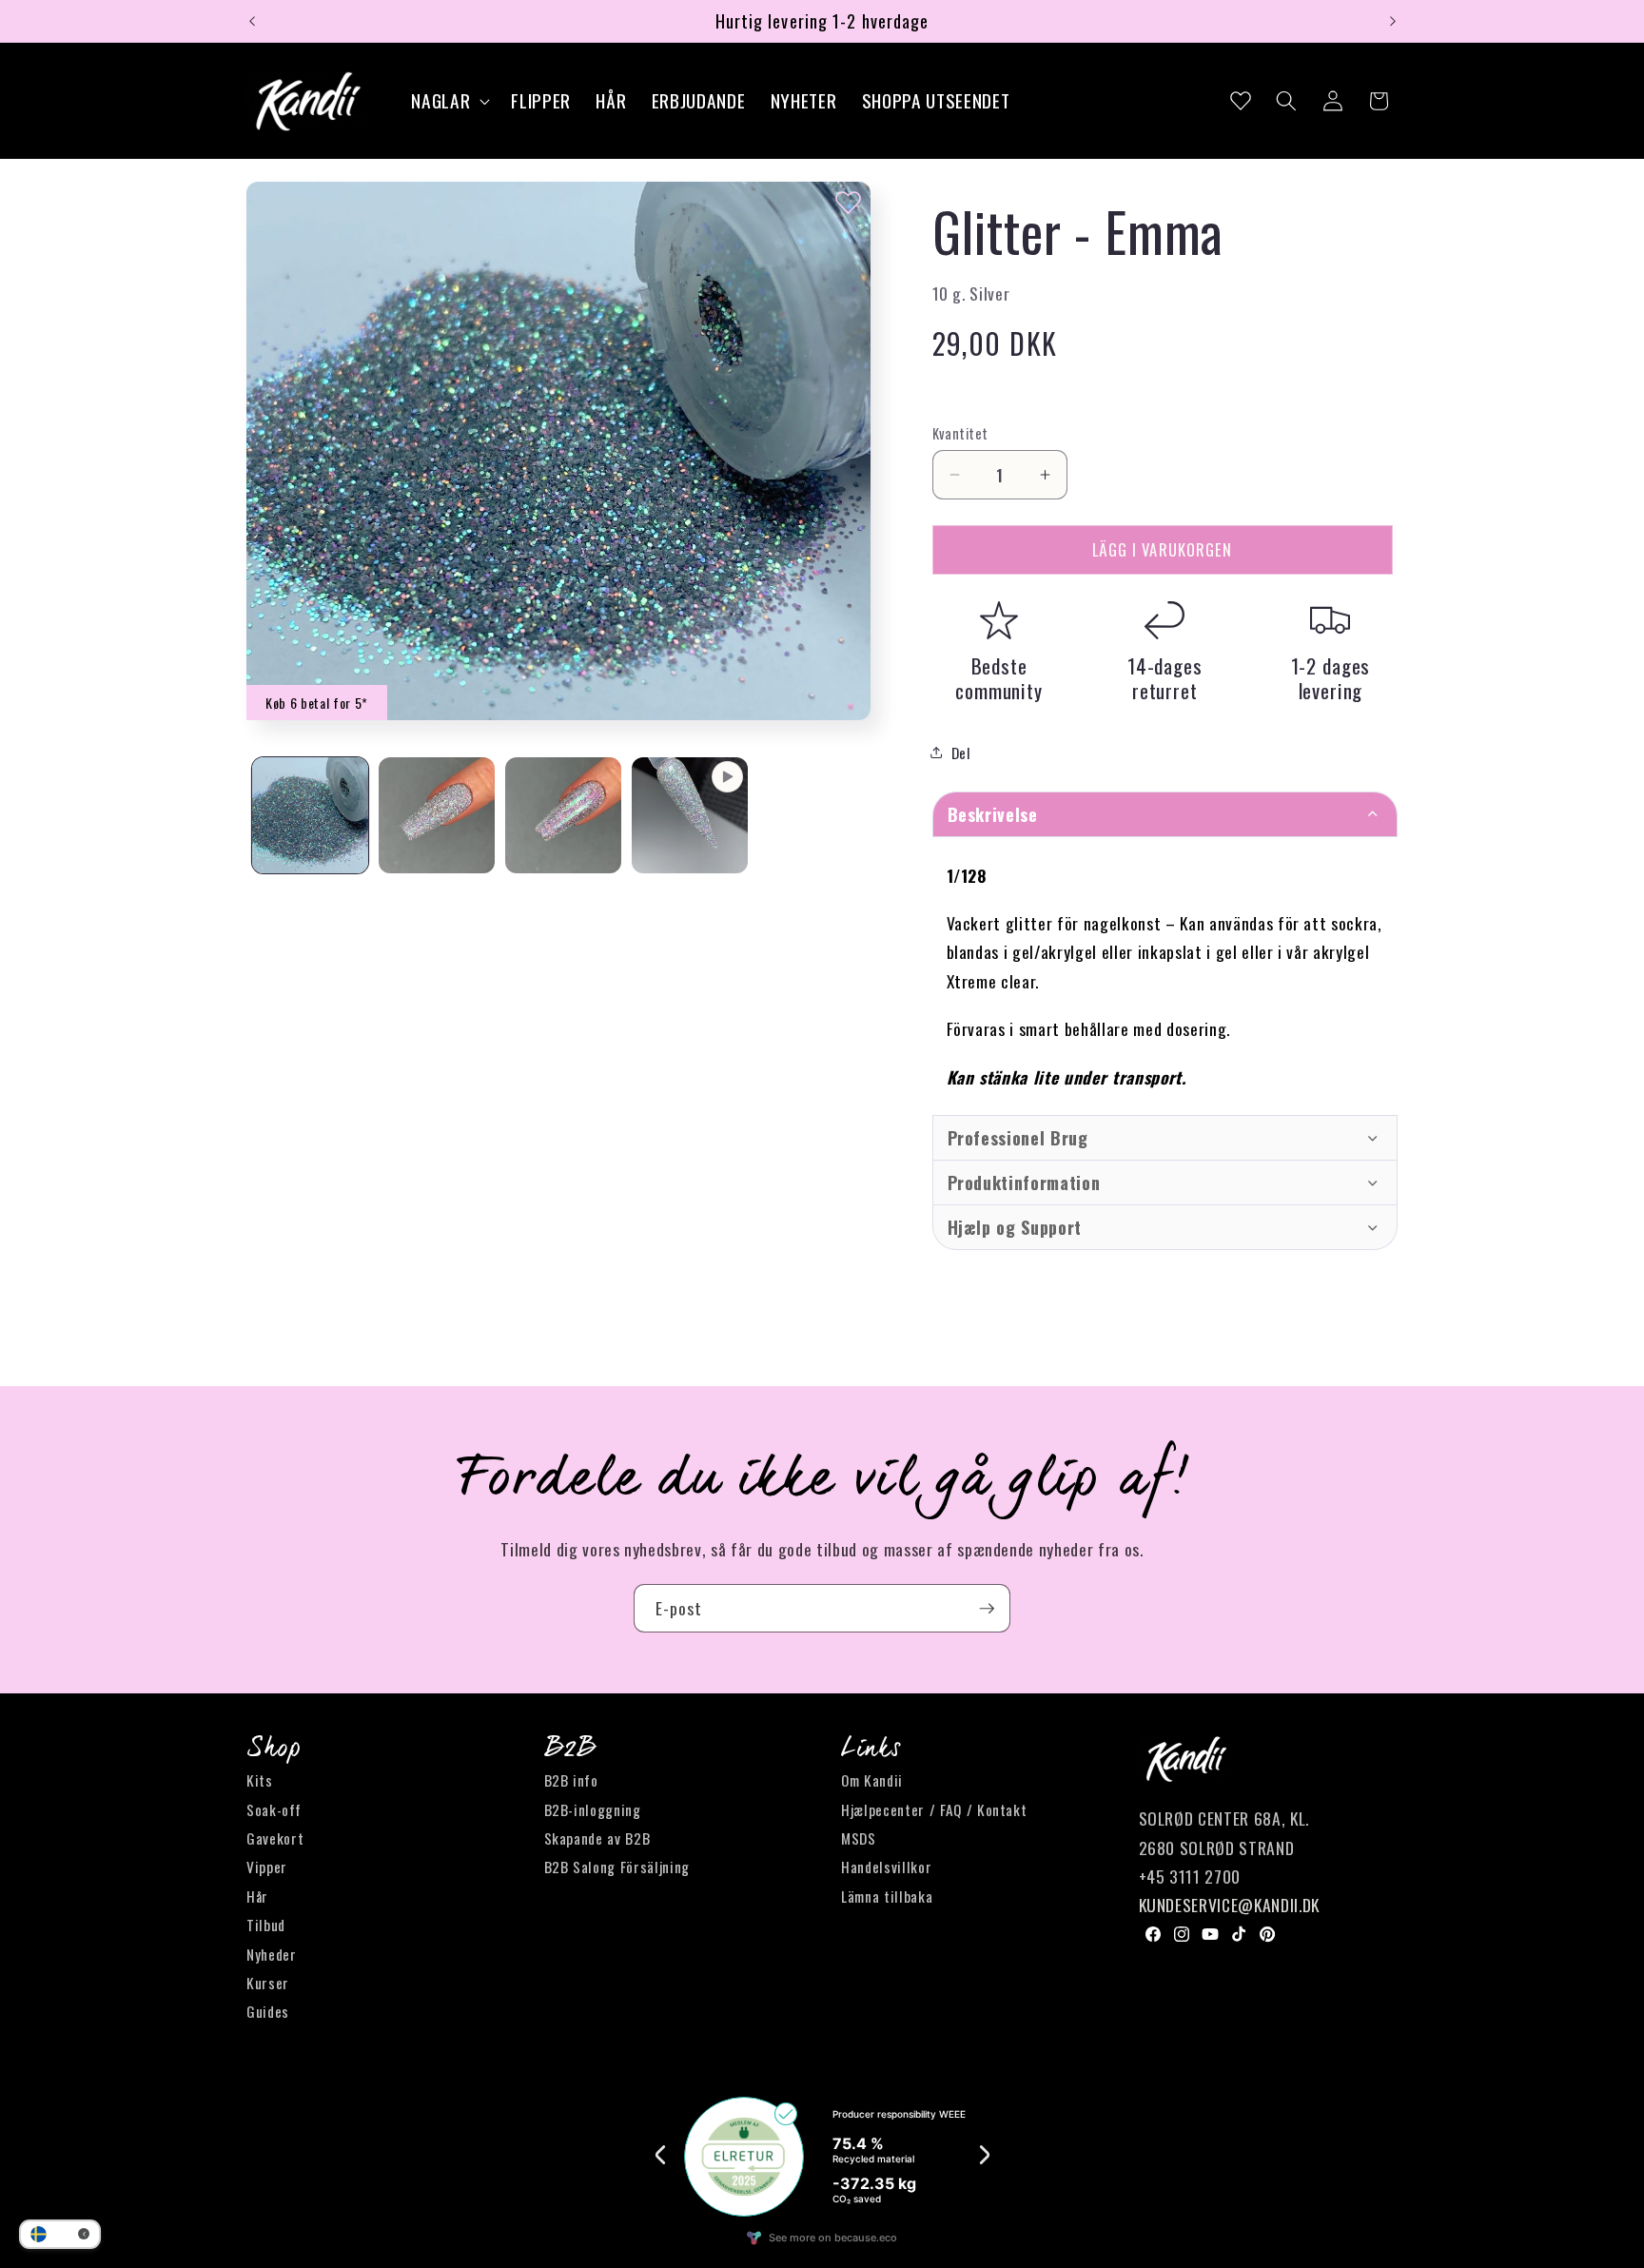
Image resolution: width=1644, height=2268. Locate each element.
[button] (449, 101)
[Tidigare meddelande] (252, 21)
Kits (260, 1781)
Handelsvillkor (886, 1867)
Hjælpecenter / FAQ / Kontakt (934, 1809)
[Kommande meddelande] (1393, 21)
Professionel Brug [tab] (1018, 1138)
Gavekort (275, 1838)
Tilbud (266, 1926)
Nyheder (272, 1954)
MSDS (859, 1838)
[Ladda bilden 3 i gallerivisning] (563, 815)
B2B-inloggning (593, 1809)
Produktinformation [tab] (1024, 1183)
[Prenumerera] (987, 1609)
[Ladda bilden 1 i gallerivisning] (310, 815)
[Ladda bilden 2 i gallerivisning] (437, 815)
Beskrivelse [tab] (993, 814)
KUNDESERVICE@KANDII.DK (1230, 1906)
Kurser (268, 1983)
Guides (268, 2012)
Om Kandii (872, 1781)
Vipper (267, 1867)
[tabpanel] (1165, 976)
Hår (257, 1896)
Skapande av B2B (597, 1838)
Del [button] (961, 753)
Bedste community (999, 678)
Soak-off (274, 1809)
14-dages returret (1165, 678)
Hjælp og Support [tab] (1015, 1227)
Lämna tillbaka (887, 1896)
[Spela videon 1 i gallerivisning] (690, 815)
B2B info (571, 1781)
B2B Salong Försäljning (617, 1867)
